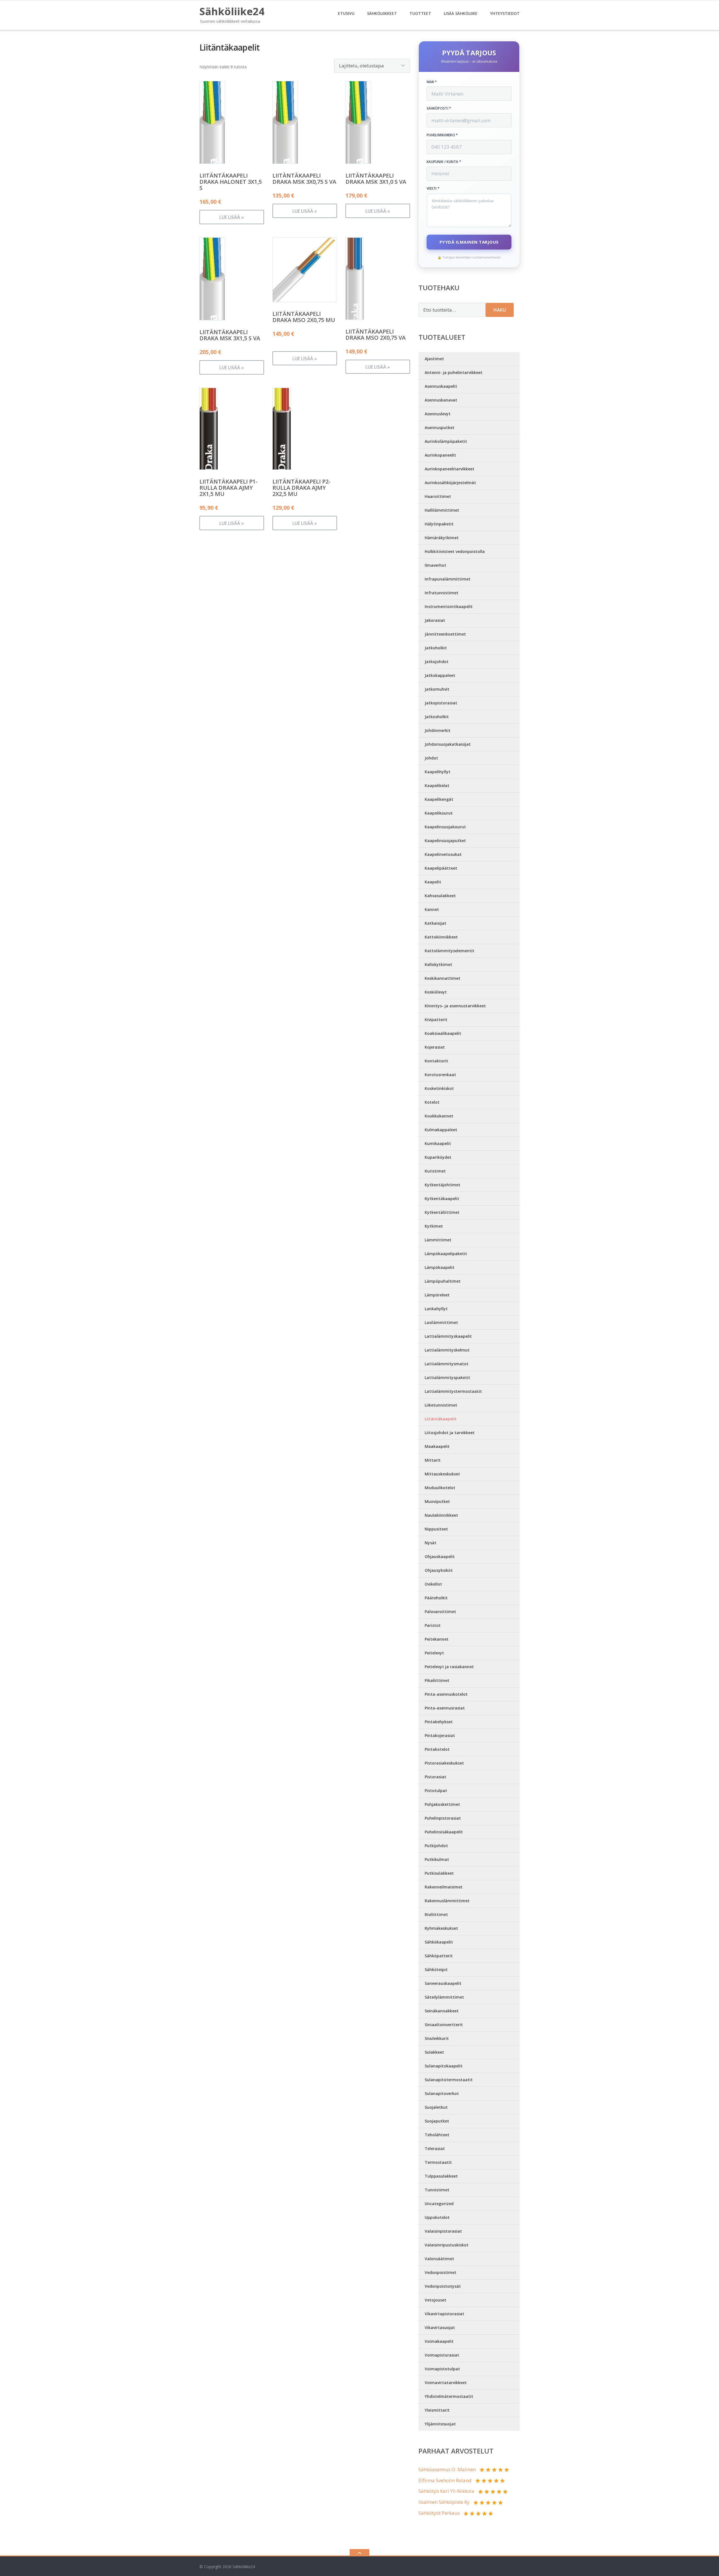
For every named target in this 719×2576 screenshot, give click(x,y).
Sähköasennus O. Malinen (447, 2469)
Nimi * (432, 82)
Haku (500, 310)
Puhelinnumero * (442, 135)
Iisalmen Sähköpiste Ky (444, 2502)
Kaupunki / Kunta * (444, 162)
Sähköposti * (439, 108)
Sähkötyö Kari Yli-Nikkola (446, 2491)
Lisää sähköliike (461, 13)
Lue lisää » (232, 217)
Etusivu (346, 13)
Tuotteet (420, 13)
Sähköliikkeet (382, 13)
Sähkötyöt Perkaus (439, 2513)
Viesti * (433, 189)
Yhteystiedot (505, 13)
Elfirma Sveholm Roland (445, 2480)
